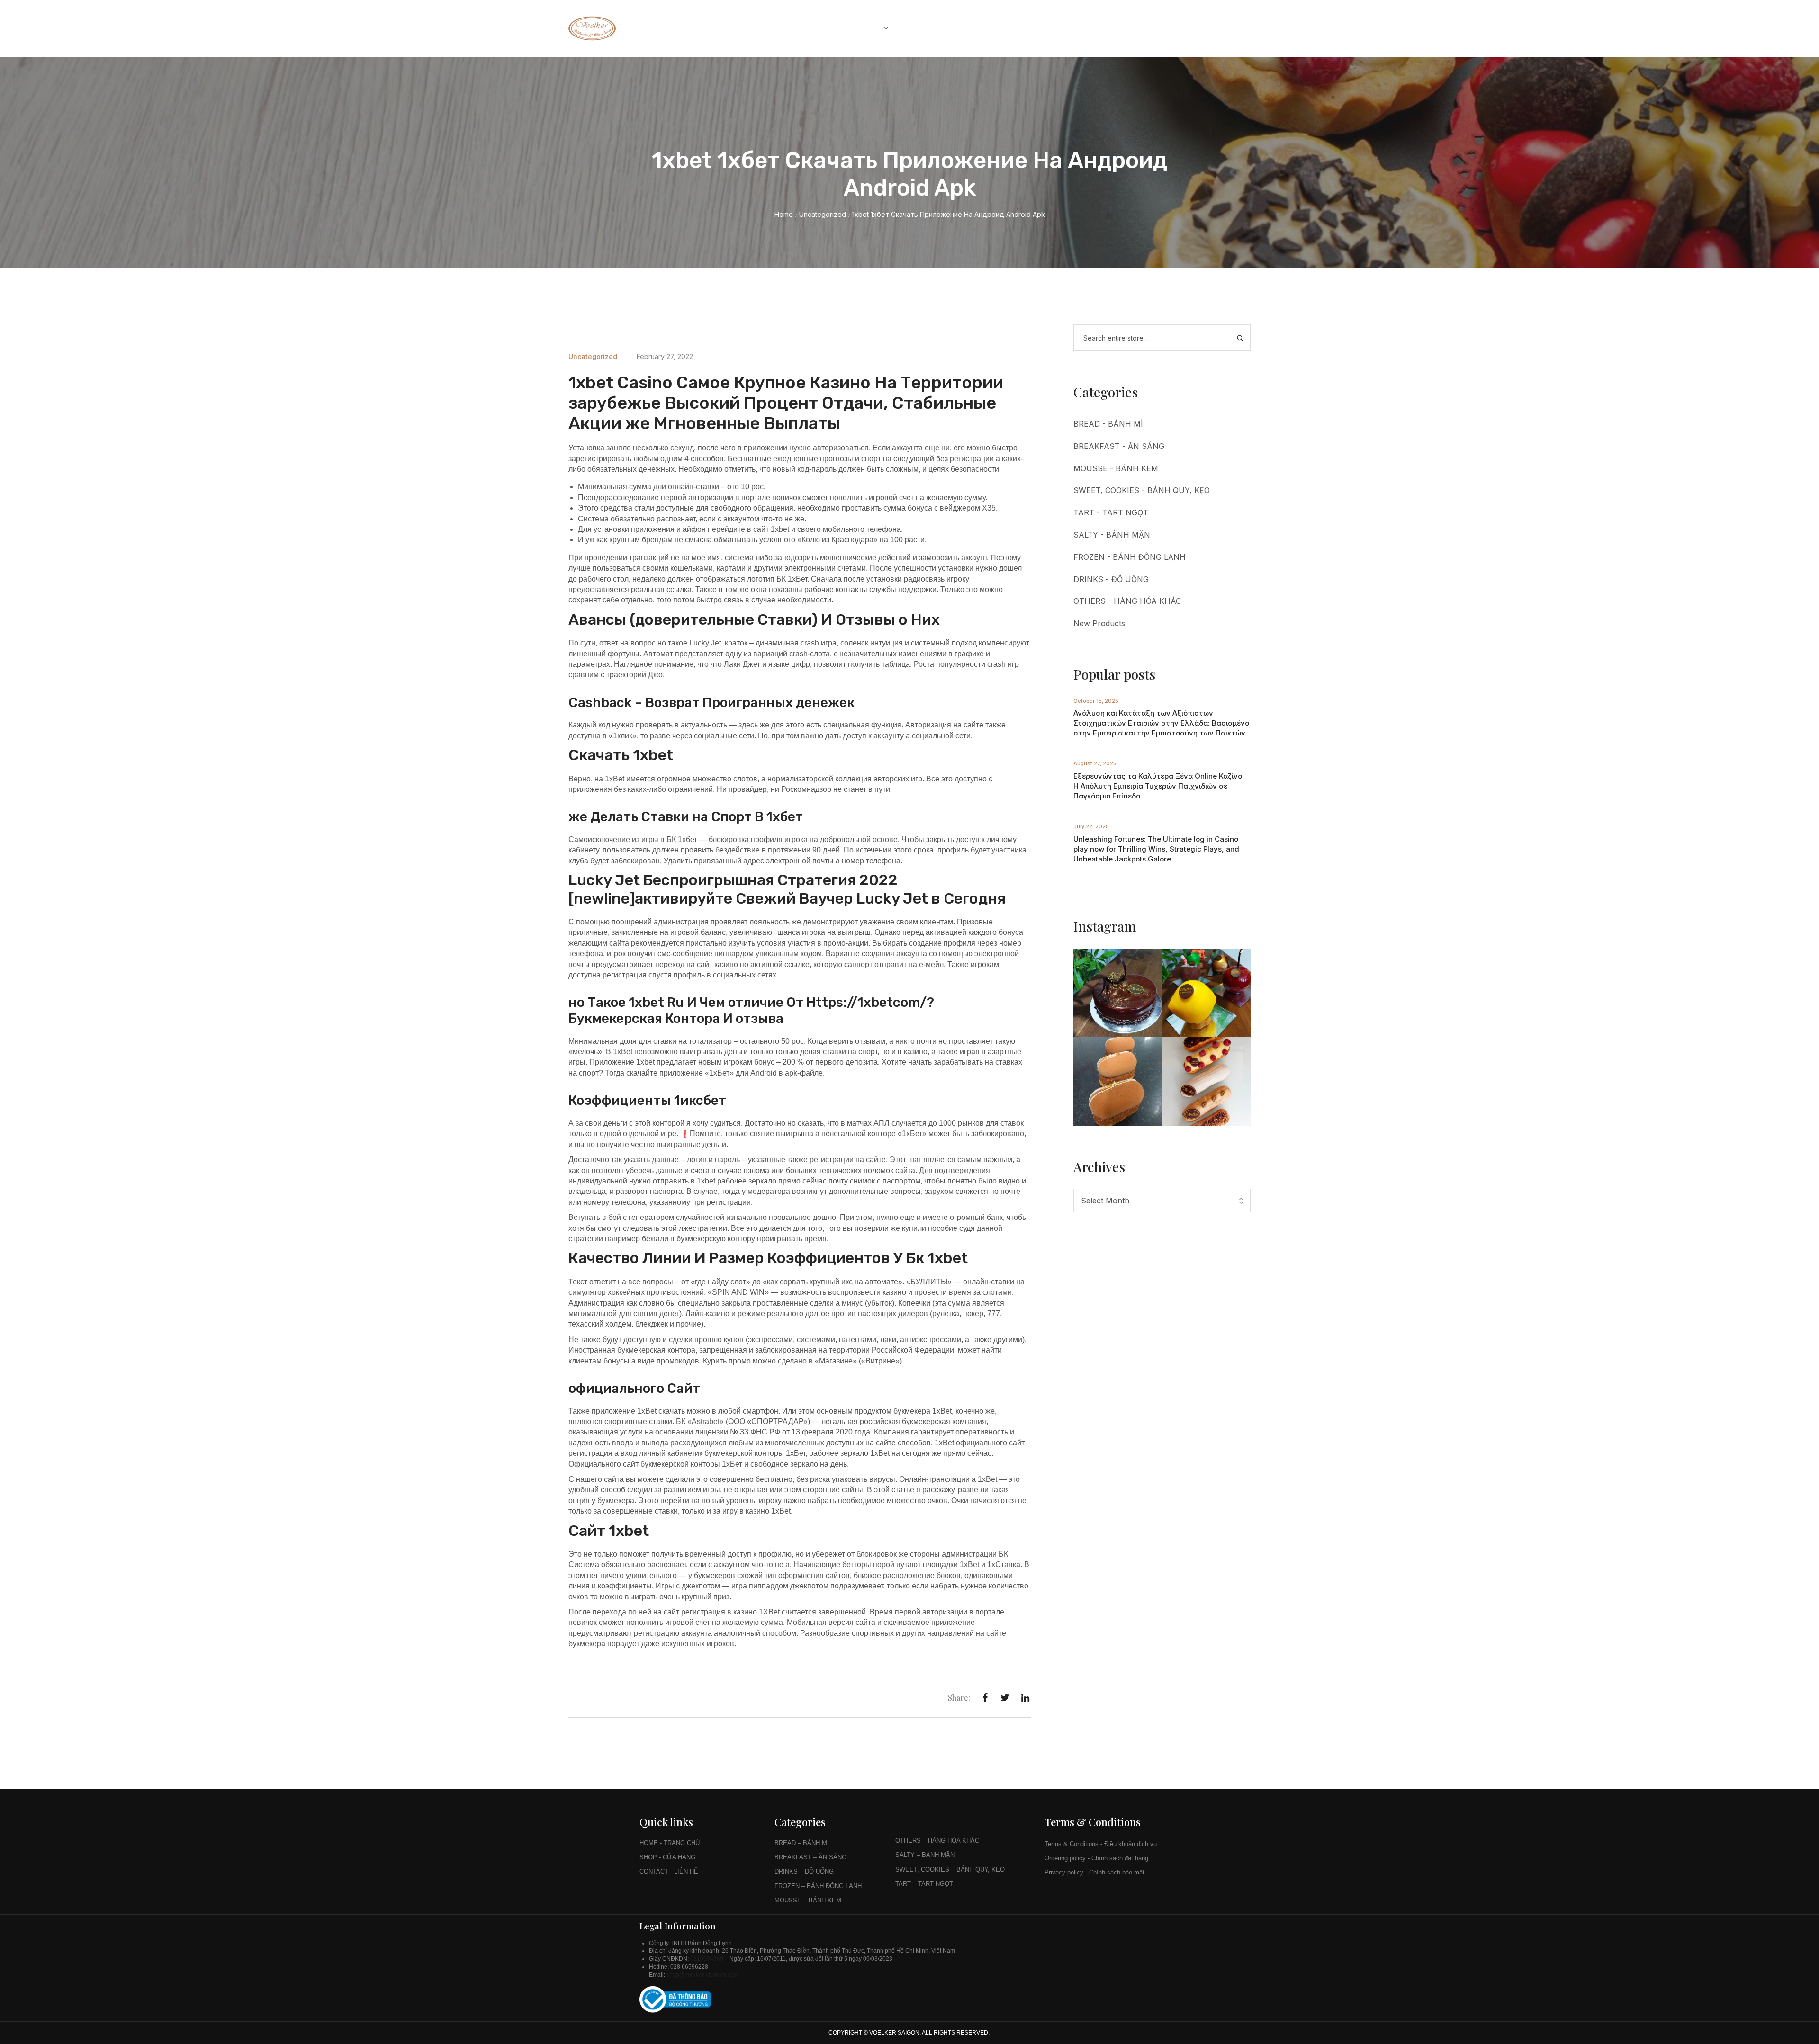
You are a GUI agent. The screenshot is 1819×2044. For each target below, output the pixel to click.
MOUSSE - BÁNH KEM (1116, 468)
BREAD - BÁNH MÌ (1108, 424)
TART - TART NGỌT (1111, 512)
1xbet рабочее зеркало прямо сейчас (762, 1181)
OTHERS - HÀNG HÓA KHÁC (1127, 601)
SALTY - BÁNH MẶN (1112, 535)
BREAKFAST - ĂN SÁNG (1119, 446)
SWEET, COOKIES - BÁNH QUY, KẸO (1142, 490)
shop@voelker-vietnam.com (703, 1975)
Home (784, 214)
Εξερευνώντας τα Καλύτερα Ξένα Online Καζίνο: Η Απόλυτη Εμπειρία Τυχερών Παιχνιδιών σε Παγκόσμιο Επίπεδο (1159, 786)
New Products (1099, 623)
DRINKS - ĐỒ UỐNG (1111, 579)
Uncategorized (823, 214)
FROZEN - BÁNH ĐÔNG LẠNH (1130, 557)
